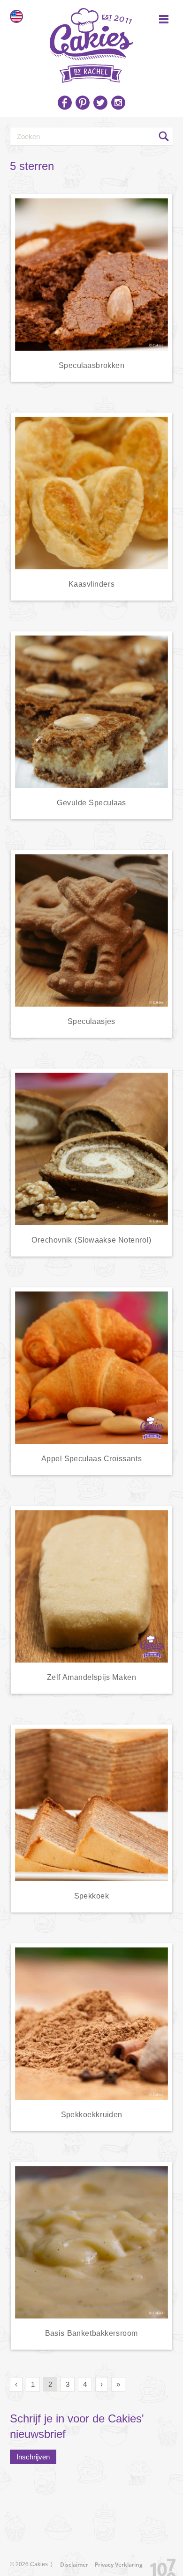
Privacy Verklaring (119, 2565)
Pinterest (83, 103)
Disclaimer (74, 2565)
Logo (91, 42)
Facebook (65, 103)
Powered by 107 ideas (160, 2565)
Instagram (118, 103)
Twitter (100, 103)
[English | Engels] (16, 16)
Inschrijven (33, 2457)
